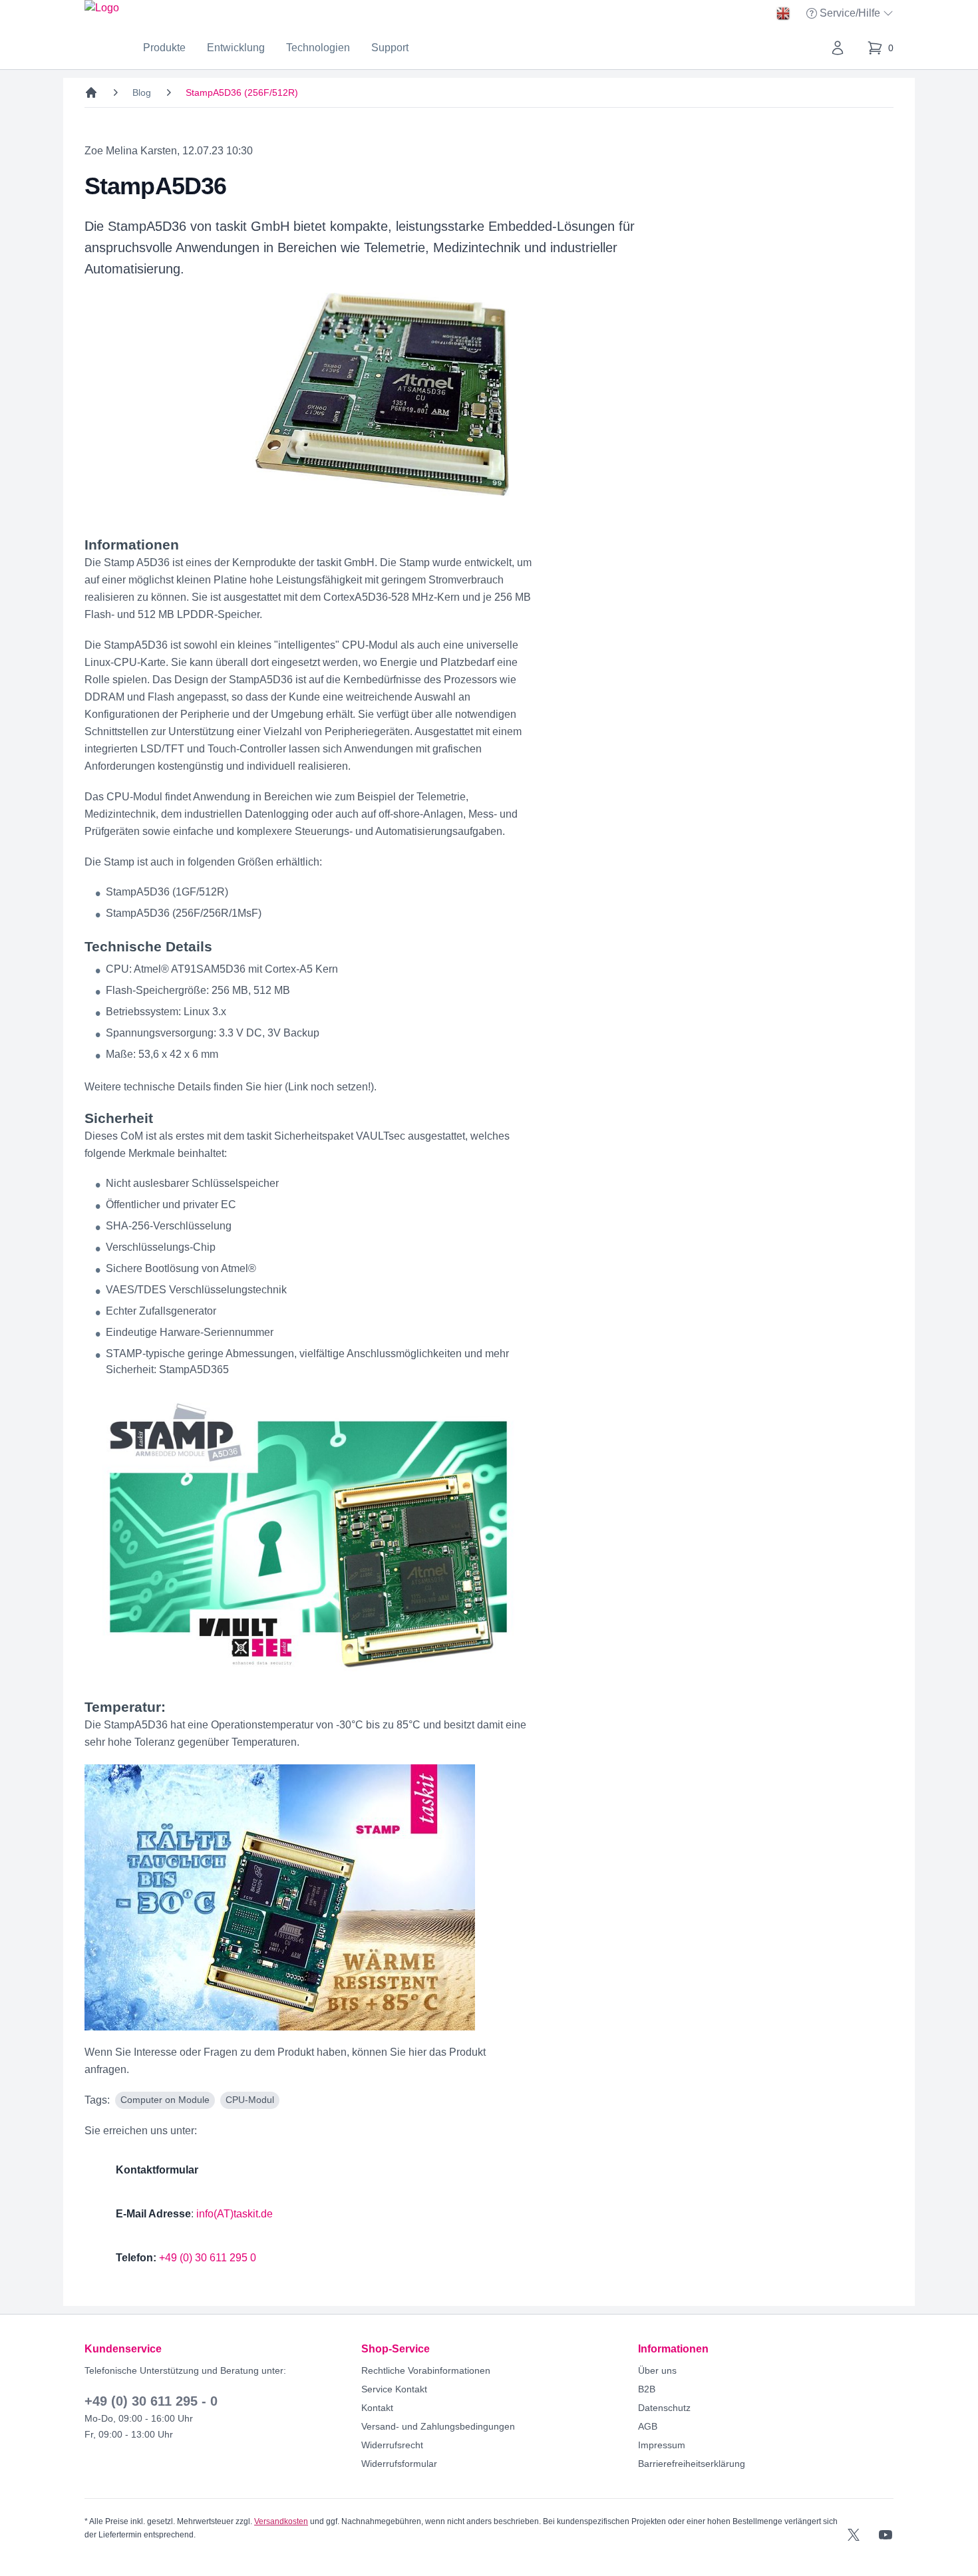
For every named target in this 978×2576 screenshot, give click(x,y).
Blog (142, 92)
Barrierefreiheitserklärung (692, 2464)
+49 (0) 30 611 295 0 (208, 2258)
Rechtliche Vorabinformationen (426, 2370)
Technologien (318, 48)
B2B (647, 2389)
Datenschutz (664, 2408)
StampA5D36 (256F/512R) (242, 92)
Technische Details (148, 946)
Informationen (132, 545)
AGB (648, 2426)
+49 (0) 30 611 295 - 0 (151, 2401)
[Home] (91, 92)
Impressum (662, 2445)
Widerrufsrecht (392, 2445)
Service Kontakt (394, 2389)
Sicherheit (119, 1118)
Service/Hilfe (851, 14)
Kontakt (377, 2408)
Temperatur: (125, 1707)
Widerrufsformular (399, 2464)
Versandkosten (281, 2521)
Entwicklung (236, 48)
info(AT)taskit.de (235, 2214)
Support (390, 48)
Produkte (164, 48)
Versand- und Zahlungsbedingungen (438, 2426)
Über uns (657, 2370)
